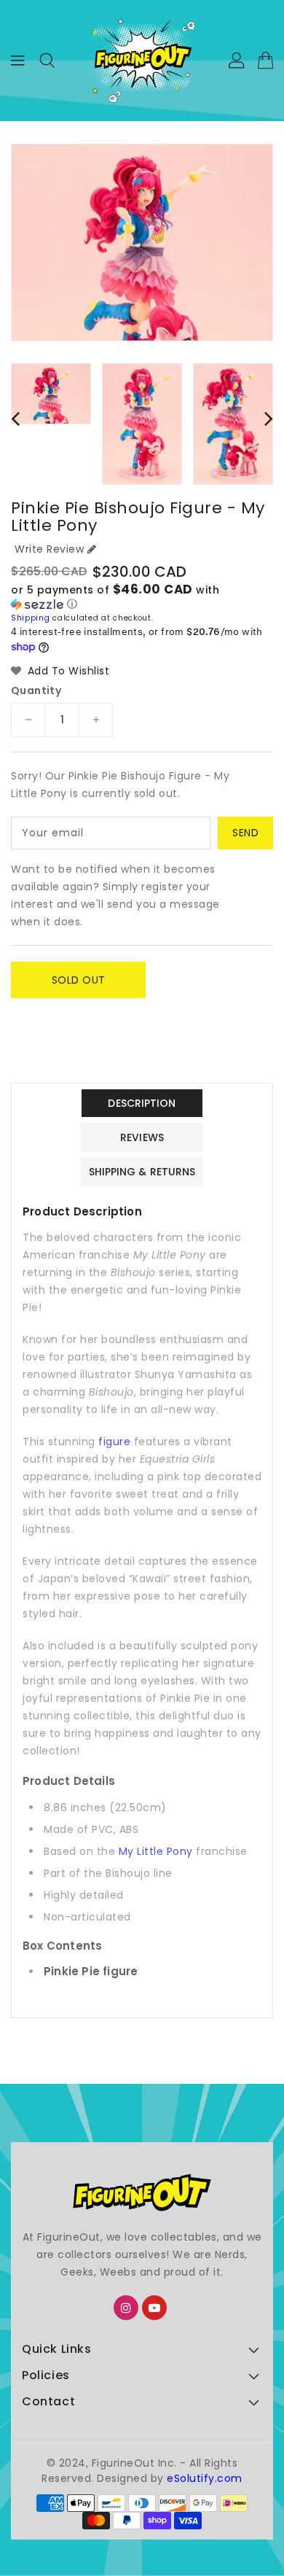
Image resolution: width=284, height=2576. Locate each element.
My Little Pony (156, 1851)
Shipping (31, 618)
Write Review (49, 549)
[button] (142, 597)
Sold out (79, 980)
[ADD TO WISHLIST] (31, 1013)
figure (114, 1441)
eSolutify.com (205, 2478)
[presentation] (15, 418)
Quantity (36, 690)
